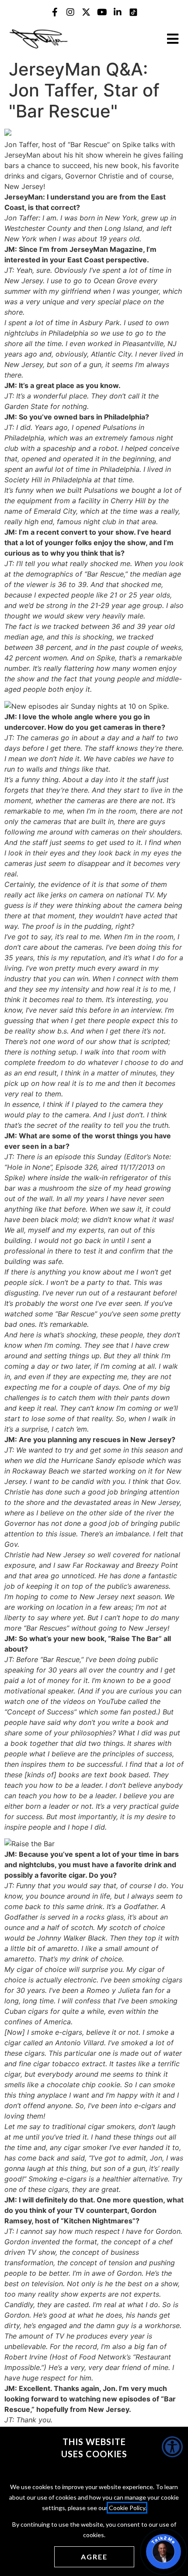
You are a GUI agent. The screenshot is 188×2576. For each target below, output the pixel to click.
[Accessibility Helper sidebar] (172, 2447)
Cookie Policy (127, 2508)
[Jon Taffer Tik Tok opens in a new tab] (133, 12)
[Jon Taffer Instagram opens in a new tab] (70, 12)
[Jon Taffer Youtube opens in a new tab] (102, 12)
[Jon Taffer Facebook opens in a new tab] (55, 12)
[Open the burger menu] (173, 39)
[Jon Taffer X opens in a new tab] (86, 12)
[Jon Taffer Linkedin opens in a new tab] (118, 12)
